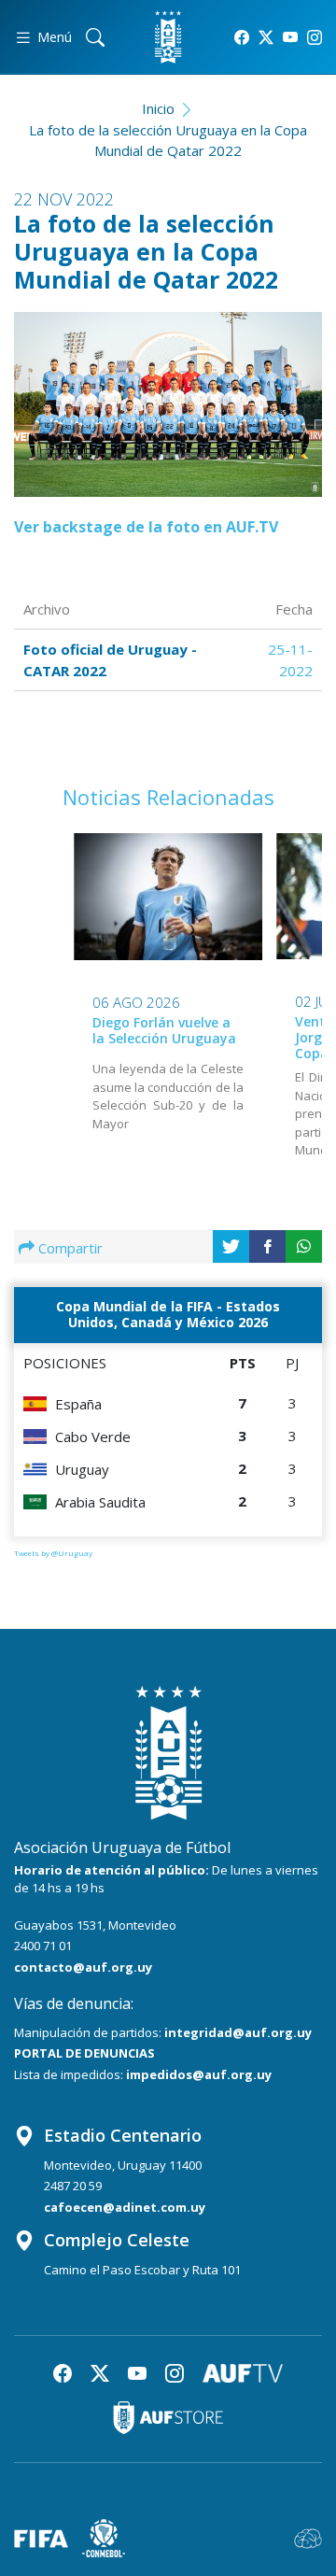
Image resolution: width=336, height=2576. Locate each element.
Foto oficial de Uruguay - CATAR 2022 (110, 660)
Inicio (158, 108)
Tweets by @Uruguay (53, 1553)
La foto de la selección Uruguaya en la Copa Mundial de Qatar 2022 (168, 141)
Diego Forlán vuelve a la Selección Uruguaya (164, 1030)
